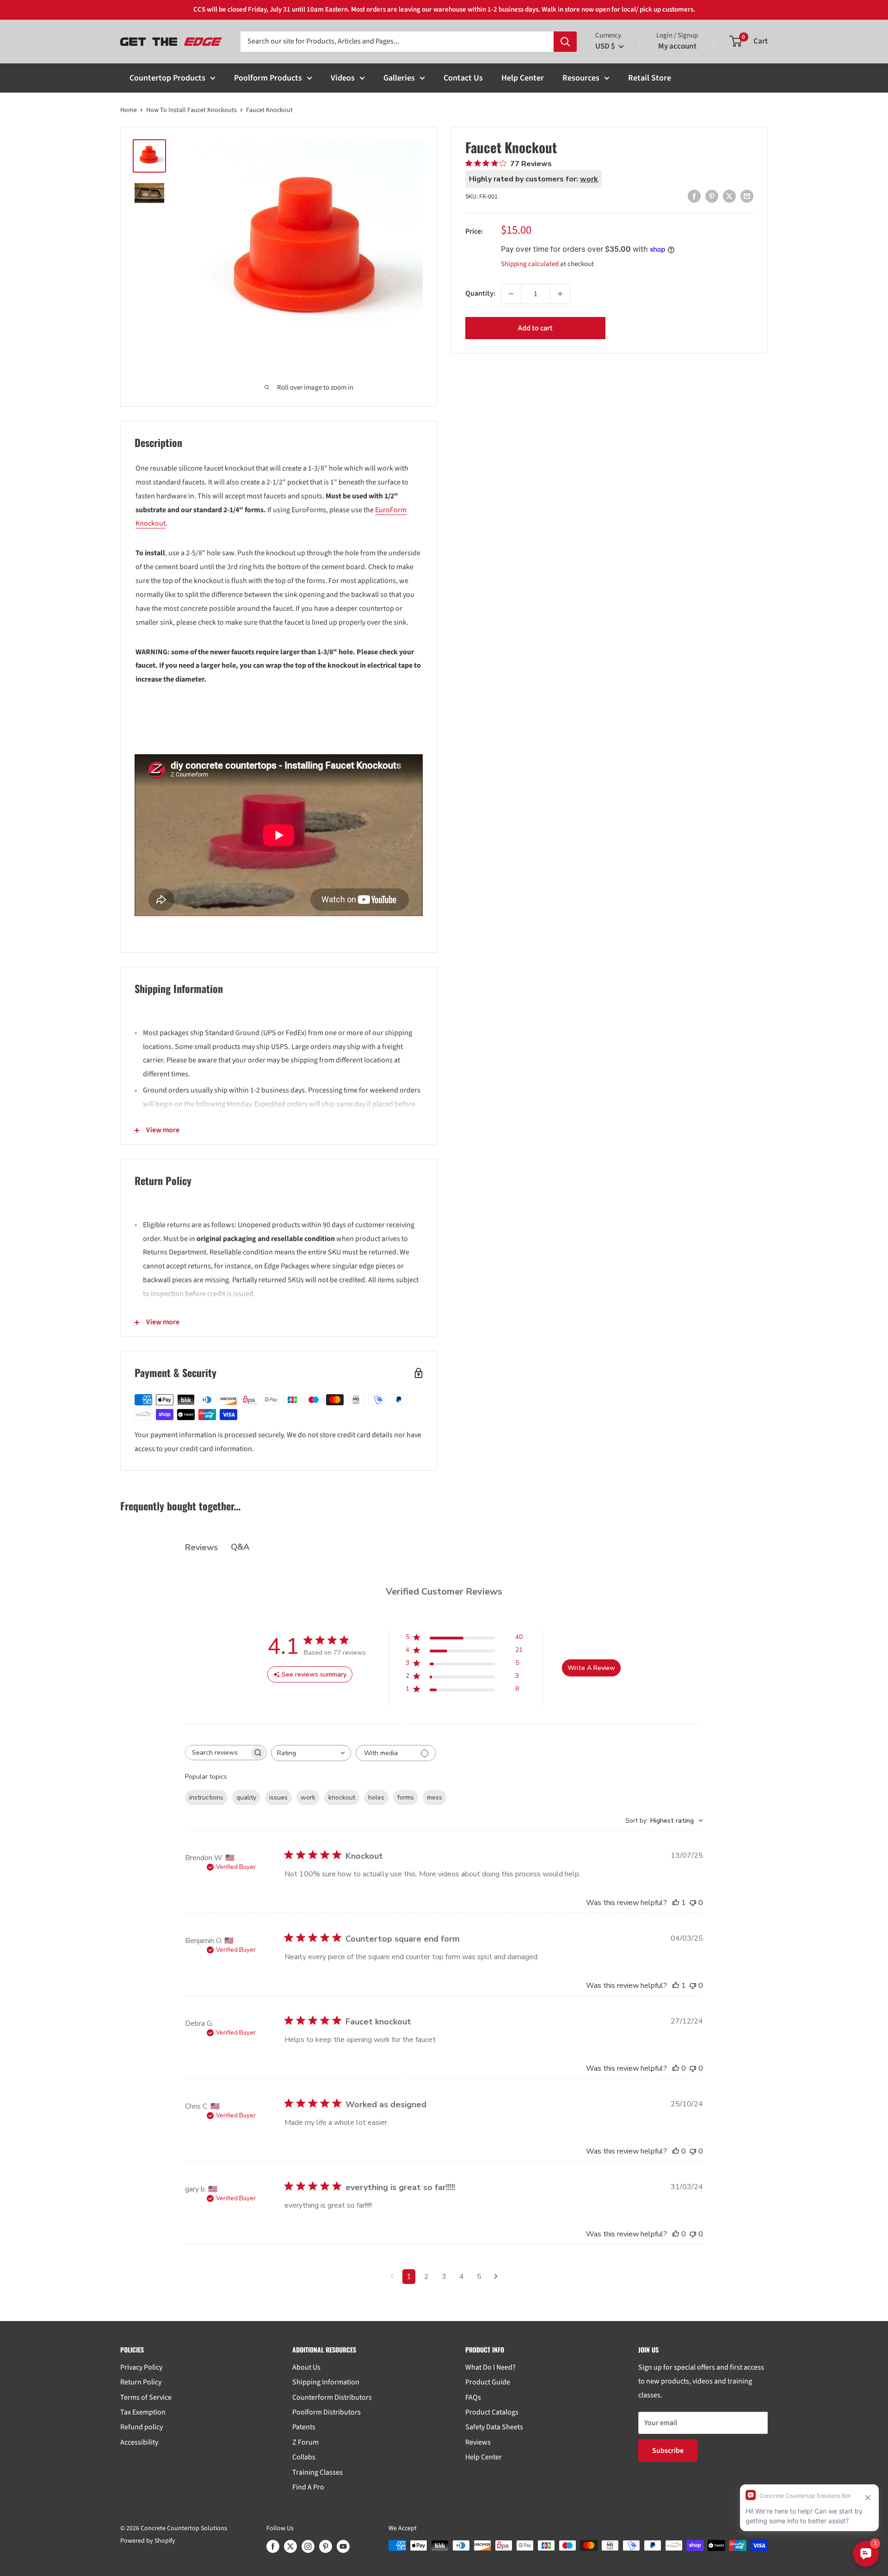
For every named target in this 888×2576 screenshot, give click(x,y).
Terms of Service (146, 2397)
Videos (343, 78)
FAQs (473, 2397)
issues (278, 1797)
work (308, 1797)
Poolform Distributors (327, 2412)
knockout (342, 1797)
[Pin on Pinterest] (712, 196)
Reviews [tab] (201, 1547)
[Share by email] (747, 196)
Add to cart (535, 328)
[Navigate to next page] (496, 2277)
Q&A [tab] (240, 1547)
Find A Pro (308, 2487)
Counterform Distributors (332, 2397)
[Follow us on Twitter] (290, 2546)
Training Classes (318, 2472)
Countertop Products (167, 78)
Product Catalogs (492, 2412)
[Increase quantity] (560, 294)
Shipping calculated (530, 264)
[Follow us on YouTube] (343, 2546)
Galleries (399, 78)
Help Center (523, 78)
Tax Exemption (143, 2412)
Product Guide (488, 2382)
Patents (304, 2427)
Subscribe (668, 2451)
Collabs (304, 2457)
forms (406, 1797)
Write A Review (591, 1668)
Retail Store (650, 78)
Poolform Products (268, 78)
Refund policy (142, 2427)
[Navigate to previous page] (392, 2277)
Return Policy (141, 2382)
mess (435, 1797)
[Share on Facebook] (694, 196)
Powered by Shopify (148, 2541)
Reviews (478, 2442)
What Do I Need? (490, 2367)
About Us (306, 2367)
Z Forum (305, 2442)
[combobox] (311, 1753)
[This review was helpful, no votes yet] (676, 2068)
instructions (206, 1797)
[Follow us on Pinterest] (326, 2546)
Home (129, 110)
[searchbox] (217, 1753)
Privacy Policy (141, 2367)
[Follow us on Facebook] (273, 2546)
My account (677, 46)
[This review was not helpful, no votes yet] (693, 1903)
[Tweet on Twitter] (729, 196)
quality (246, 1797)
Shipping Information (326, 2382)
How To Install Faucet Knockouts (191, 110)
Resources (581, 78)
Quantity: (480, 293)
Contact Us (463, 78)
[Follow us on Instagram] (308, 2546)
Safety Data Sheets (494, 2427)
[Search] (565, 42)
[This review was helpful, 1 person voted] (676, 1903)
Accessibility (139, 2442)
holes (376, 1797)
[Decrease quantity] (511, 294)
